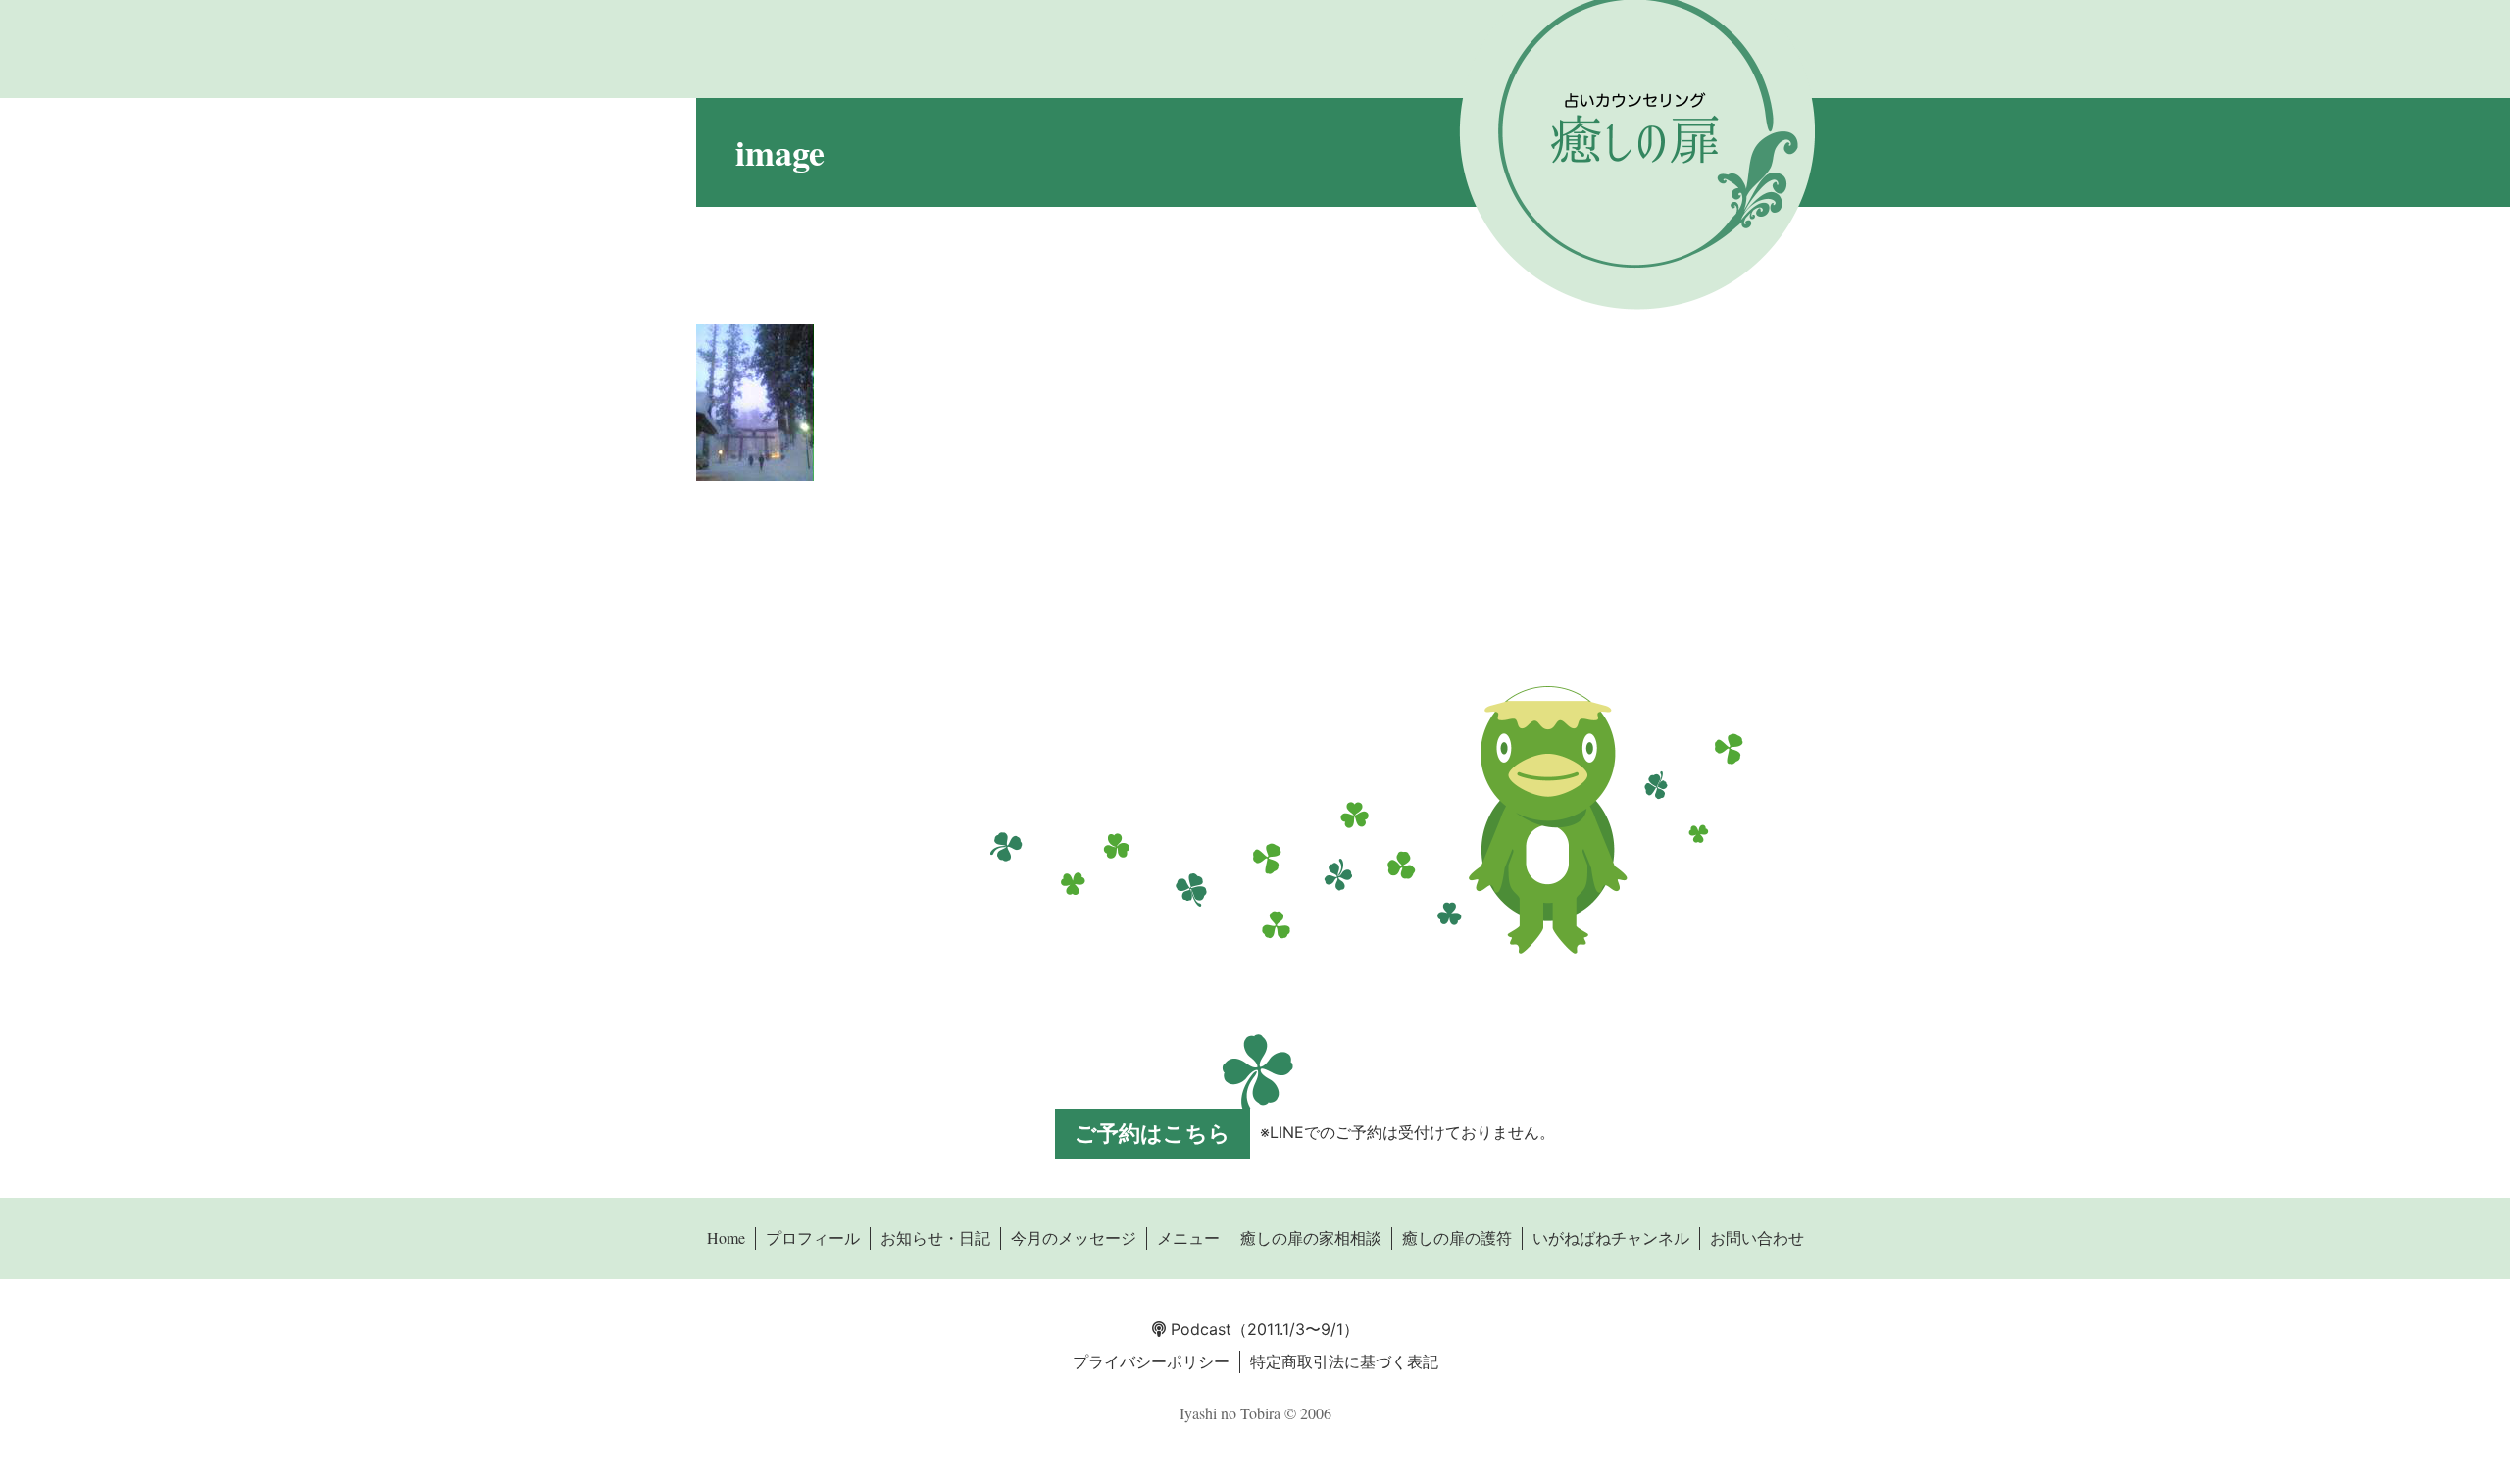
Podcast (1199, 1329)
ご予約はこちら (1153, 1133)
